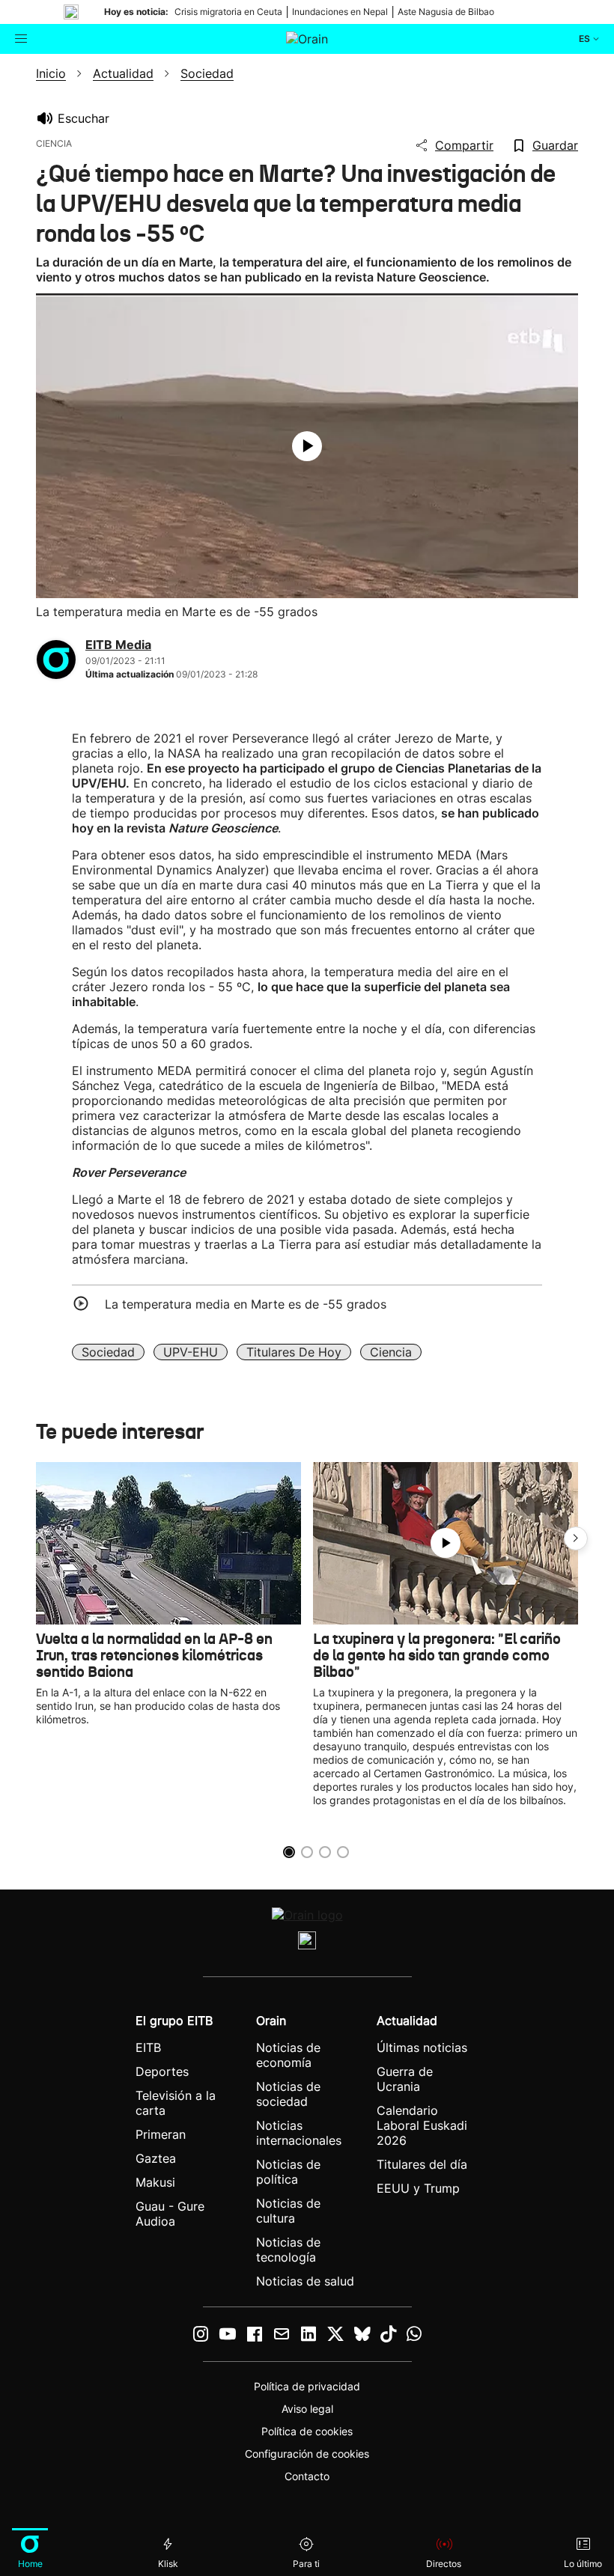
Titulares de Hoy (294, 1352)
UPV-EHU (191, 1352)
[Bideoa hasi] (307, 446)
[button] (576, 1538)
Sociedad (108, 1352)
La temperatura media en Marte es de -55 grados (246, 1304)
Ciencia (391, 1352)
